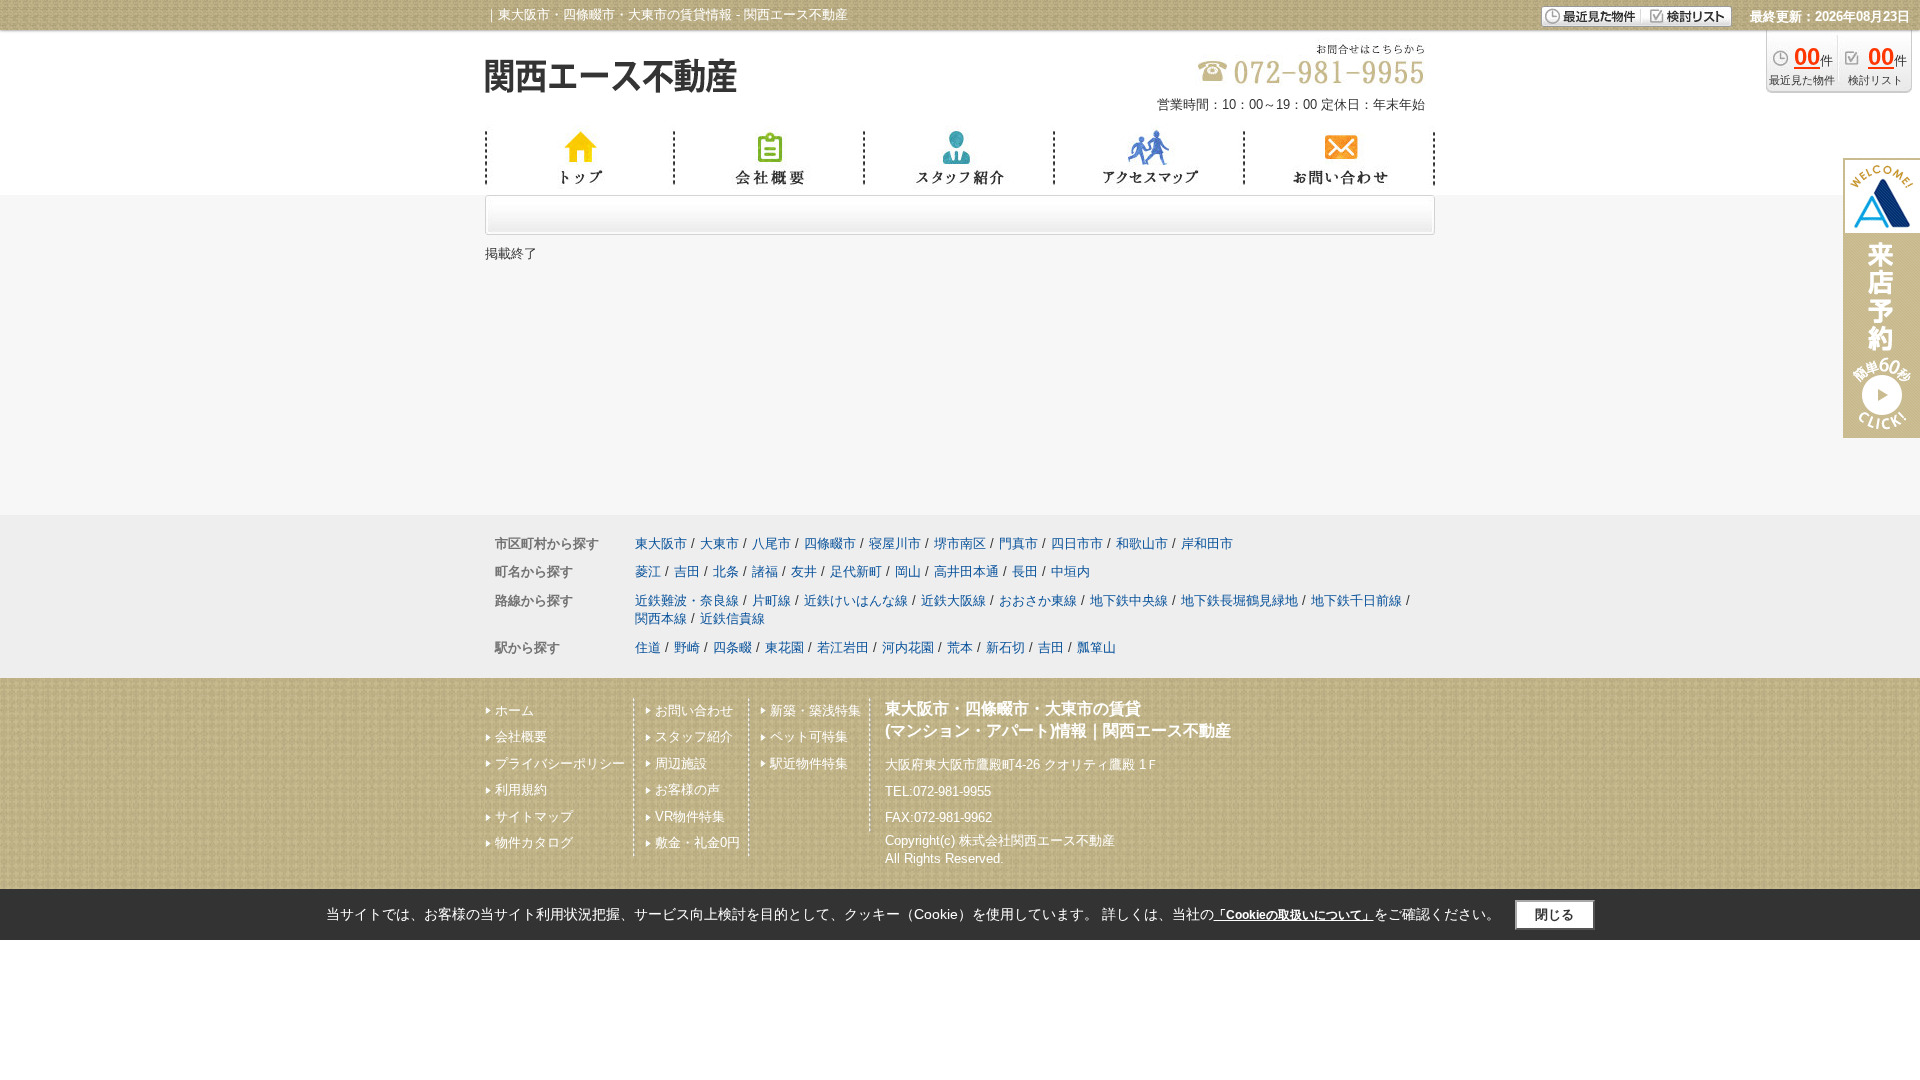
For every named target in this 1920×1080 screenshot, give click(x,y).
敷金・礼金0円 (697, 842)
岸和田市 (1207, 543)
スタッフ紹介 (694, 736)
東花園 (784, 647)
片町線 (771, 600)
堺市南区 (960, 543)
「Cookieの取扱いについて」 (1294, 915)
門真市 (1018, 543)
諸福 (765, 571)
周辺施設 (681, 763)
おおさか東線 (1038, 600)
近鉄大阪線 (953, 600)
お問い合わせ (694, 710)
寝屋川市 (895, 543)
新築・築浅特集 (815, 710)
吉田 (687, 571)
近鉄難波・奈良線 (687, 600)
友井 (804, 571)
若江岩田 (843, 647)
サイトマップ (534, 816)
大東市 (719, 543)
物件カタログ (534, 842)
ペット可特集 (809, 736)
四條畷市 (830, 543)
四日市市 (1077, 543)
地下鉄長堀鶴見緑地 (1239, 600)
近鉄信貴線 (732, 618)
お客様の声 (687, 789)
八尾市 (771, 543)
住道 (648, 647)
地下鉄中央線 (1129, 600)
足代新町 (856, 571)
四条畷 (732, 647)
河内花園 (908, 647)
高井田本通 (966, 571)
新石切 (1005, 647)
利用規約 (521, 789)
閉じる (1554, 914)
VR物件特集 (690, 816)
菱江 (648, 571)
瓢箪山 (1096, 647)
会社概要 (521, 736)
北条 (726, 571)
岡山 (908, 571)
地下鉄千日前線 (1356, 600)
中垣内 (1070, 571)
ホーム (514, 710)
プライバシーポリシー (560, 763)
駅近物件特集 (809, 763)
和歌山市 (1142, 543)
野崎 (687, 647)
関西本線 (661, 618)
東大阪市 (661, 543)
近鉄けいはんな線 (856, 600)
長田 (1025, 571)
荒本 (960, 647)
